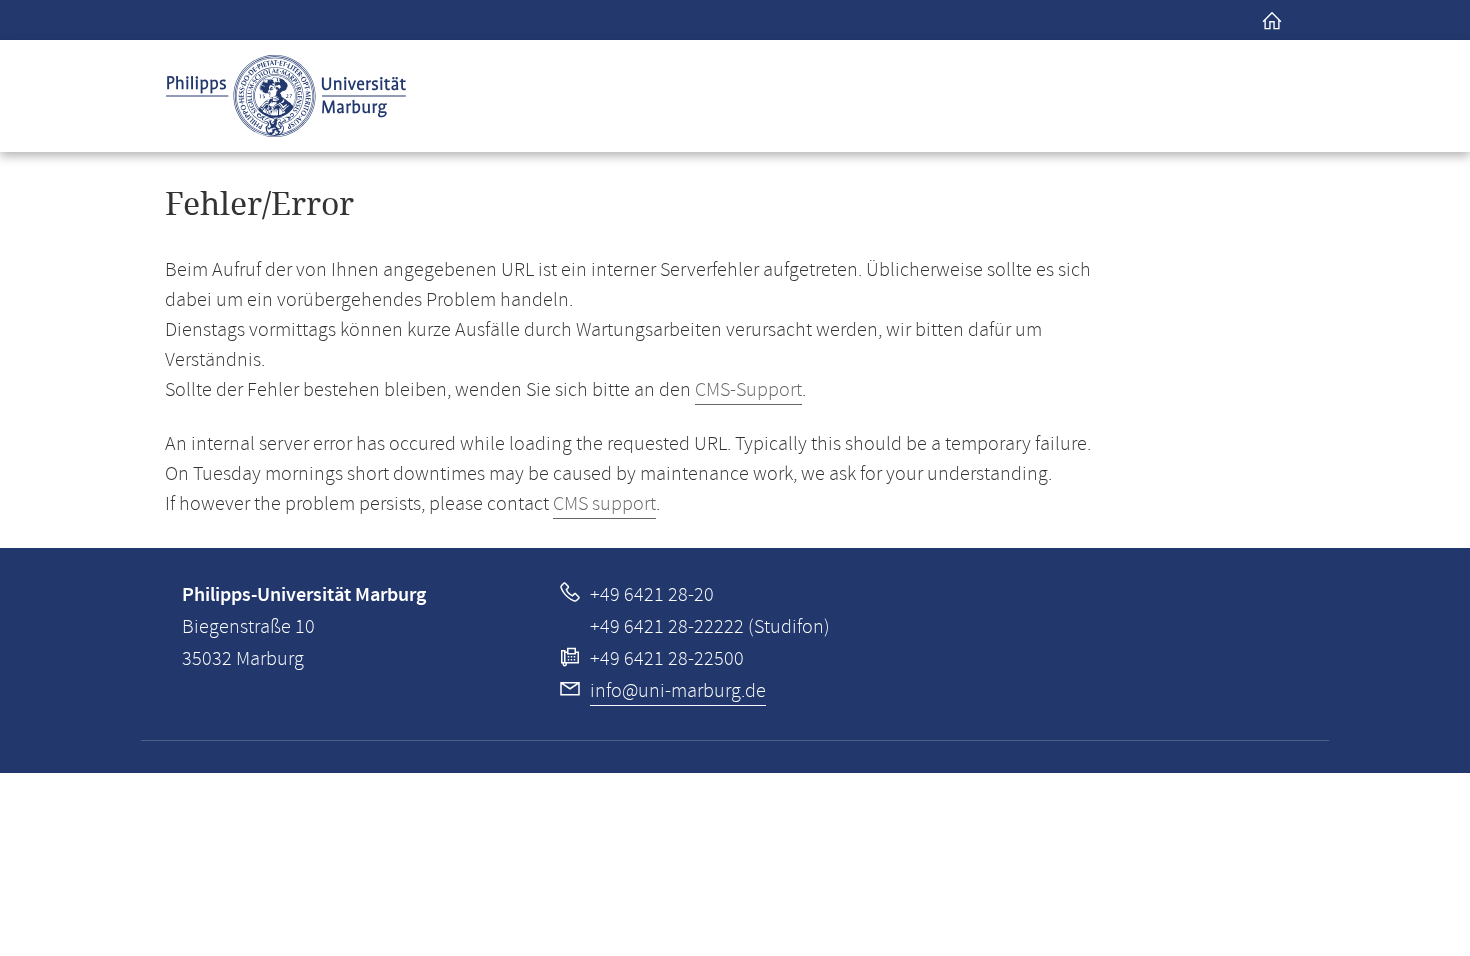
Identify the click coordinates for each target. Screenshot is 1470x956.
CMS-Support (748, 390)
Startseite (1272, 20)
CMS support (604, 504)
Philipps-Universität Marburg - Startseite (286, 96)
